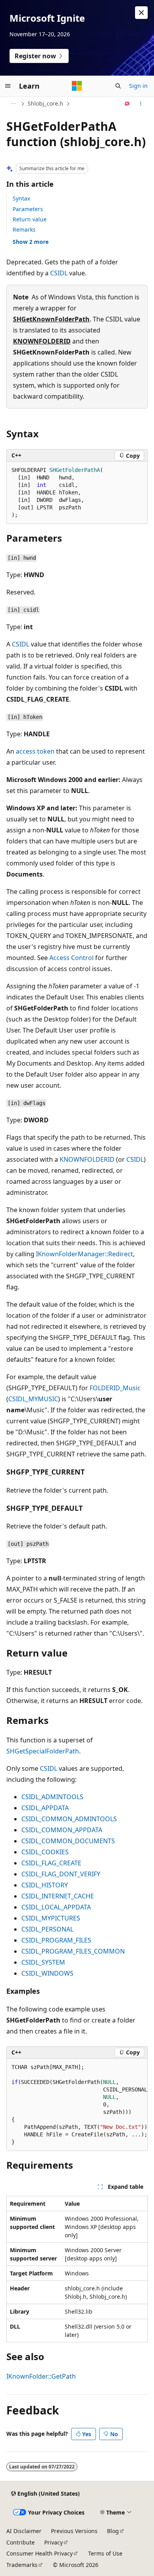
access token (35, 751)
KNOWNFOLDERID (42, 341)
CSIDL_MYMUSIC (33, 1399)
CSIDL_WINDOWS (47, 1973)
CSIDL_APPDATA (45, 1808)
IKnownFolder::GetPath (41, 2376)
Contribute (21, 2542)
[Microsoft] (77, 86)
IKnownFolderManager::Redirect (85, 1254)
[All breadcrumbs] (13, 104)
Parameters (28, 209)
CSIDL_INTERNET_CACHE (58, 1896)
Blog (113, 2531)
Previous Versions (74, 2531)
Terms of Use (105, 2553)
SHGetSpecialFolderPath (43, 1751)
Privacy (54, 2542)
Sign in (138, 86)
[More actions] (141, 104)
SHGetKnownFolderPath (51, 319)
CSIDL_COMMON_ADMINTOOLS (69, 1819)
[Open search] (118, 86)
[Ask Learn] (127, 104)
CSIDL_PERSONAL (47, 1929)
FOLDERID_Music (115, 1388)
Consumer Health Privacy (39, 2553)
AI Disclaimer (24, 2531)
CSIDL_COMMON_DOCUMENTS (68, 1841)
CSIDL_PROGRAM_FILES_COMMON (73, 1951)
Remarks (24, 229)
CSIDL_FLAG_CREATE (51, 1863)
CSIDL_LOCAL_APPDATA (56, 1907)
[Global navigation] (8, 86)
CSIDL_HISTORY (45, 1885)
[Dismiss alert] (141, 13)
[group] (77, 2105)
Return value (30, 219)
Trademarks (22, 2565)
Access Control (71, 958)
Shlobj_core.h (45, 103)
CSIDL (59, 273)
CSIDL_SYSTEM (43, 1962)
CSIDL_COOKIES (45, 1852)
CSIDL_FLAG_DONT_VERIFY (61, 1874)
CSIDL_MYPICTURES (51, 1918)
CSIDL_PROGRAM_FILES (56, 1940)
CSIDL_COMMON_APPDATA (62, 1830)
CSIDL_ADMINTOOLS (52, 1797)
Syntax (21, 198)
